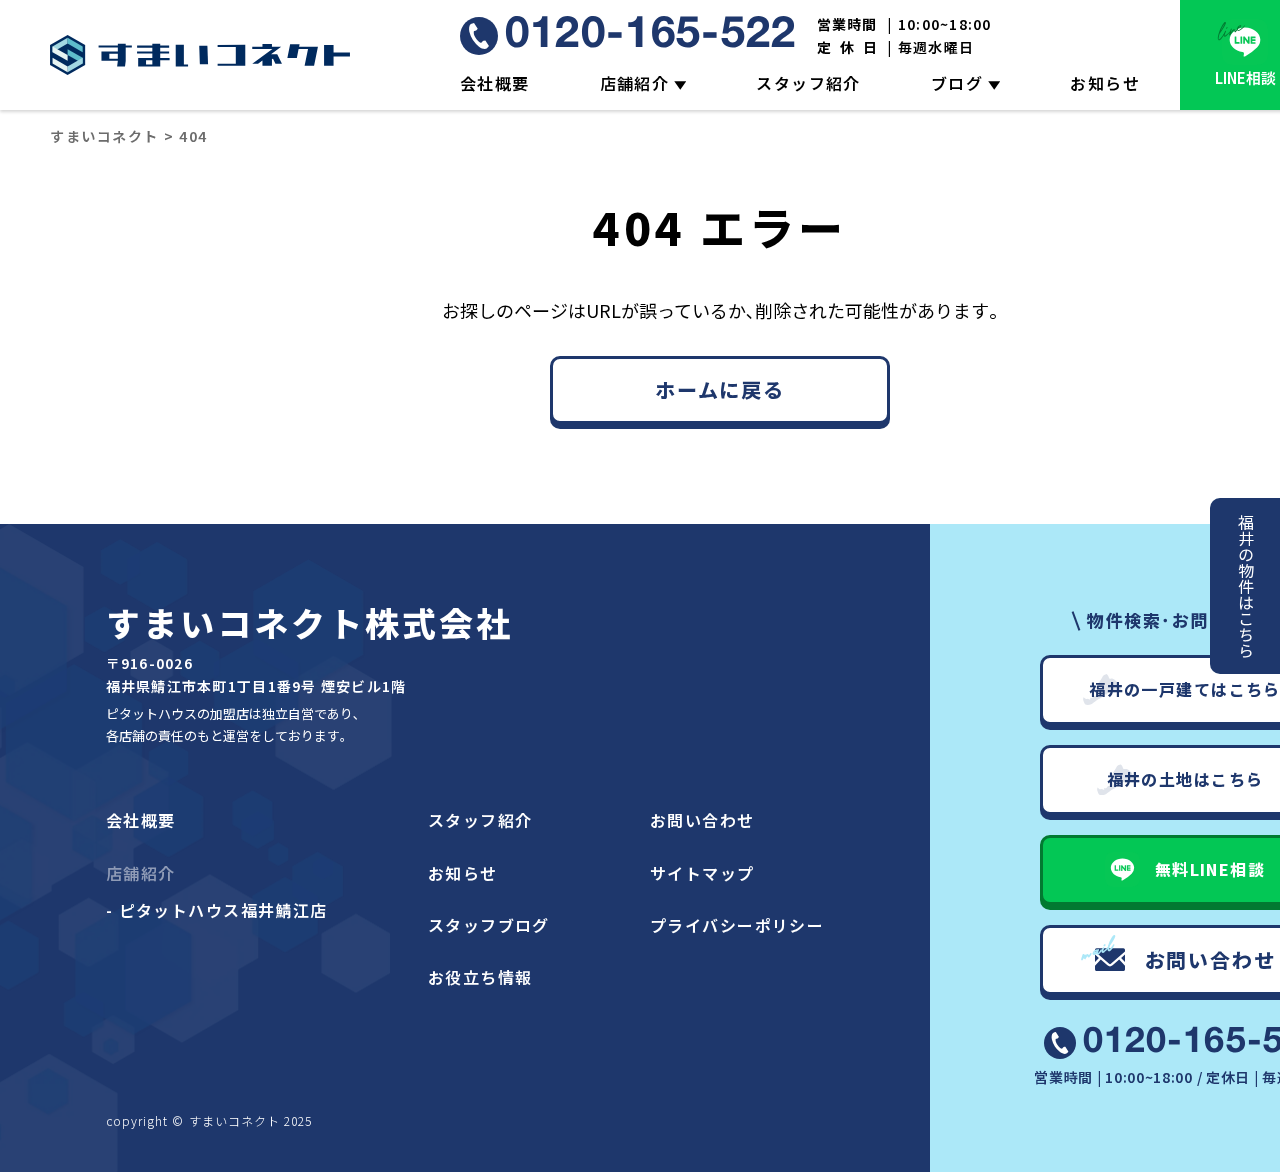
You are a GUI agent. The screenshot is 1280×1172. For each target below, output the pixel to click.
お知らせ (1105, 83)
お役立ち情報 (480, 977)
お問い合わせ (702, 820)
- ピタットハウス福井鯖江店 (217, 910)
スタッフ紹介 (808, 83)
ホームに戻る (720, 389)
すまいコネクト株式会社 (310, 622)
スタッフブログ (489, 925)
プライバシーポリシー (737, 925)
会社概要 (495, 83)
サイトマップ (702, 873)
